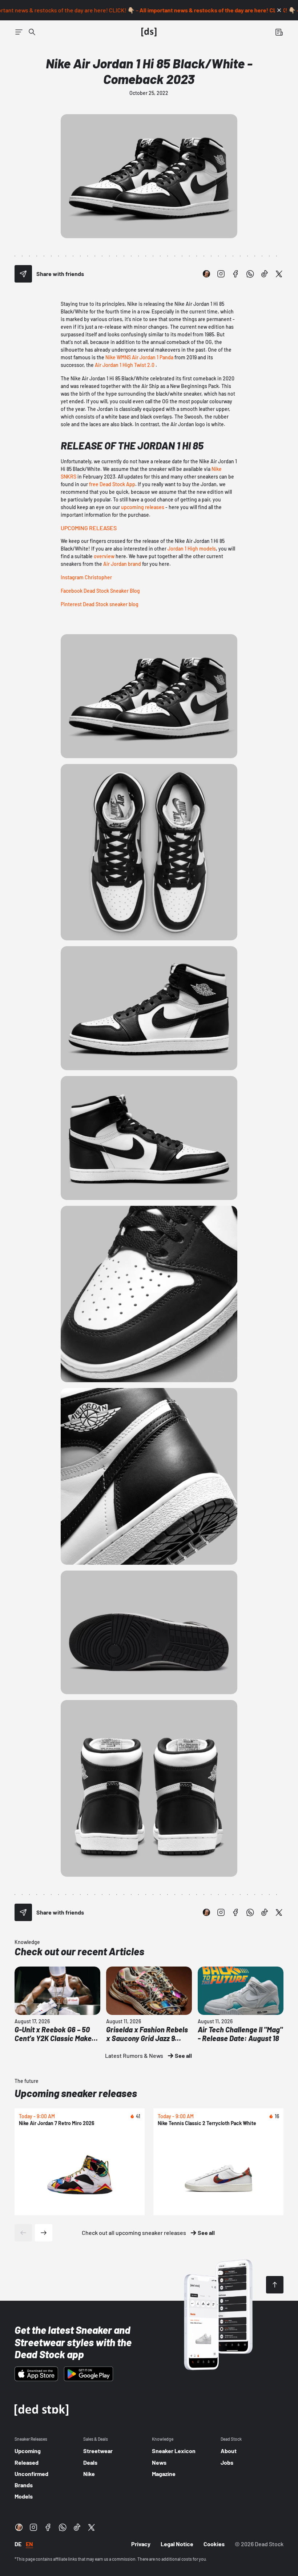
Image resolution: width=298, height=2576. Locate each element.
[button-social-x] (279, 274)
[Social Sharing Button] (23, 274)
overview (104, 556)
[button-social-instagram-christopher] (206, 274)
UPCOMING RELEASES (89, 528)
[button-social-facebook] (235, 274)
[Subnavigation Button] (19, 32)
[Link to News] (32, 32)
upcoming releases (143, 507)
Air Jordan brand (122, 564)
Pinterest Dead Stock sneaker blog (100, 604)
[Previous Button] (23, 2233)
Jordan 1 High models (192, 549)
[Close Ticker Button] (279, 10)
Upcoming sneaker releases (76, 2093)
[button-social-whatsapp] (250, 274)
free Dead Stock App (112, 484)
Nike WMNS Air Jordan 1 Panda (139, 357)
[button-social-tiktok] (265, 274)
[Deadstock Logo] (149, 32)
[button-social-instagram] (221, 274)
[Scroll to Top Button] (275, 2285)
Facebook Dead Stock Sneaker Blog (100, 591)
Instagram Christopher (86, 577)
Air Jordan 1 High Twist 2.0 (125, 365)
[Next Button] (44, 2233)
